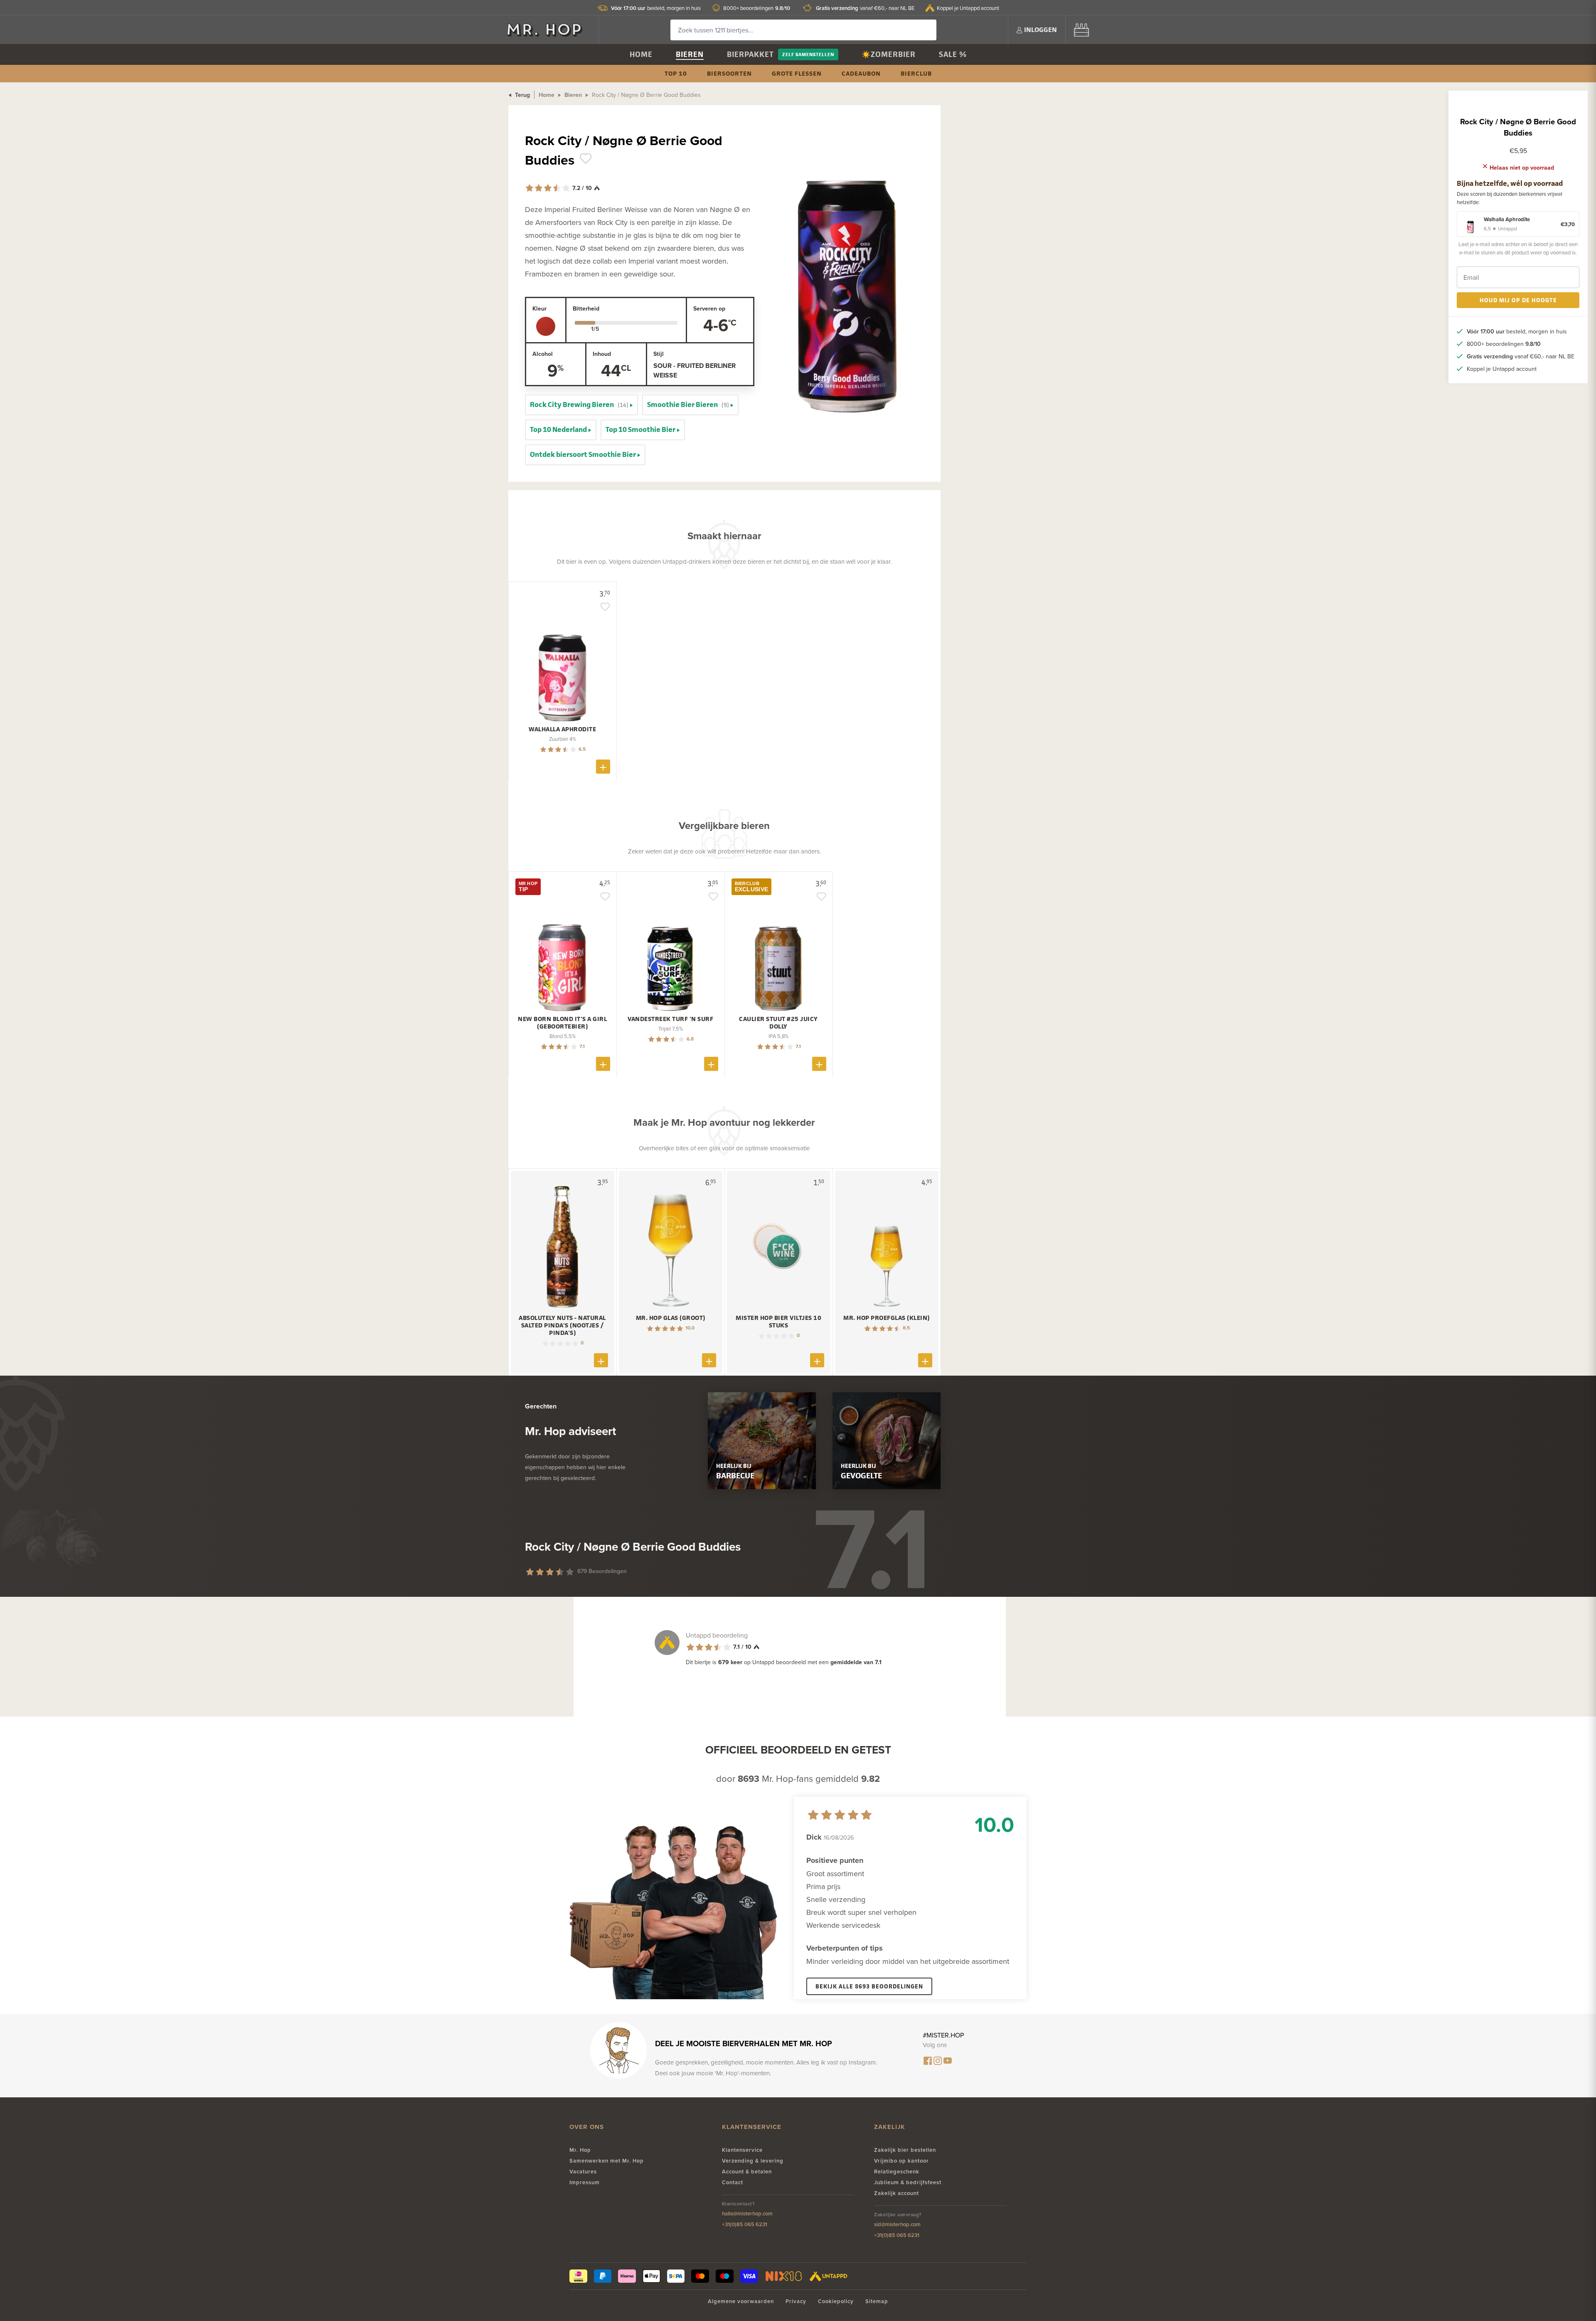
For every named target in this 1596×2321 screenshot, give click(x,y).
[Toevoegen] (603, 767)
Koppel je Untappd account (968, 8)
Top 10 (676, 73)
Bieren (690, 54)
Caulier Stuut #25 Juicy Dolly (778, 1023)
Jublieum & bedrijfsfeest (908, 2182)
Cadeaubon (861, 73)
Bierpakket (750, 54)
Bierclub (916, 73)
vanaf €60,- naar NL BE (865, 8)
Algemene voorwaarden (741, 2301)
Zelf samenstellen (808, 54)
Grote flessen (797, 73)
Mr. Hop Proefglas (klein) (887, 1318)
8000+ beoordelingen (757, 8)
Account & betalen (747, 2172)
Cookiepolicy (836, 2301)
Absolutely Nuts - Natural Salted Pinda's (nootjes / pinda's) (562, 1325)
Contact (733, 2182)
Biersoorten (729, 73)
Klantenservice (742, 2150)
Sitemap (877, 2301)
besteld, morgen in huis (656, 8)
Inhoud (602, 354)
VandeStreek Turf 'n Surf (670, 1019)
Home (641, 54)
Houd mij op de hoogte (1518, 300)
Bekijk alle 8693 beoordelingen (869, 1986)
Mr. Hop (580, 2150)
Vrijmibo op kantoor (901, 2161)
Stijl (659, 354)
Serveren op (709, 308)
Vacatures (583, 2172)
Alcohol (543, 354)
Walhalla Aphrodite (562, 729)
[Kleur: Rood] (546, 326)
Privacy (796, 2301)
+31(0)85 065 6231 (745, 2224)
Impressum (585, 2182)
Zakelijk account (897, 2193)
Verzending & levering (753, 2161)
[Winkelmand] (1081, 30)
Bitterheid (586, 308)
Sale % (953, 54)
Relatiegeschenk (897, 2172)
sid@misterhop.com (897, 2224)
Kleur (539, 308)
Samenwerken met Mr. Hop (607, 2161)
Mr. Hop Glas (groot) (671, 1318)
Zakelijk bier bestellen (905, 2150)
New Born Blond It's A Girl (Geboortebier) (562, 1023)
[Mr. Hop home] (549, 30)
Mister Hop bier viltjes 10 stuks (778, 1322)
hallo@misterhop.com (747, 2214)
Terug (522, 95)
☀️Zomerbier (889, 54)
